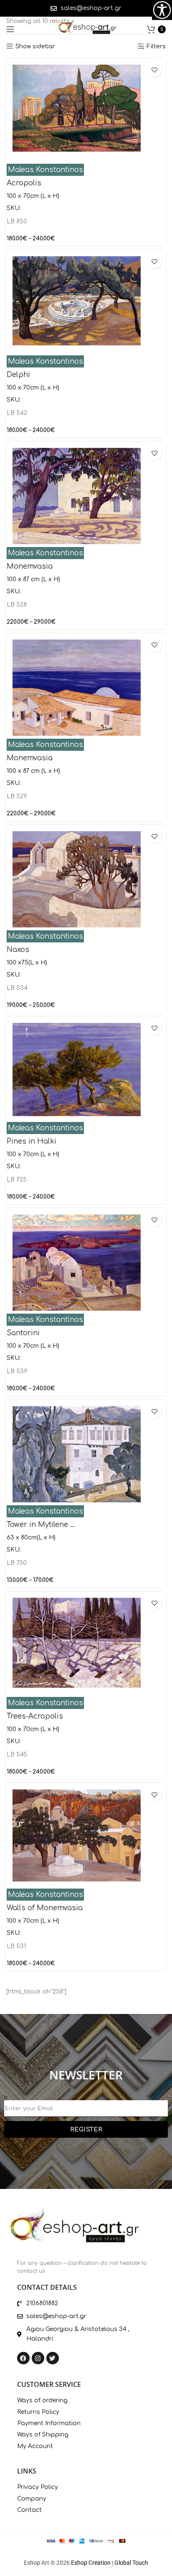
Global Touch (131, 2563)
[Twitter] (53, 2358)
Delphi (18, 375)
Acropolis (24, 183)
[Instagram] (38, 2358)
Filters (156, 46)
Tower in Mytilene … (41, 1525)
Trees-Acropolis (35, 1716)
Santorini (23, 1333)
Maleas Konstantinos (46, 170)
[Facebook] (23, 2358)
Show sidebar (35, 46)
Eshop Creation (91, 2563)
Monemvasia (30, 566)
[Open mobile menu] (10, 29)
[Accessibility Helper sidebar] (162, 10)
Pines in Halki (32, 1141)
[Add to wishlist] (154, 70)
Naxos (18, 950)
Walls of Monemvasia (45, 1908)
